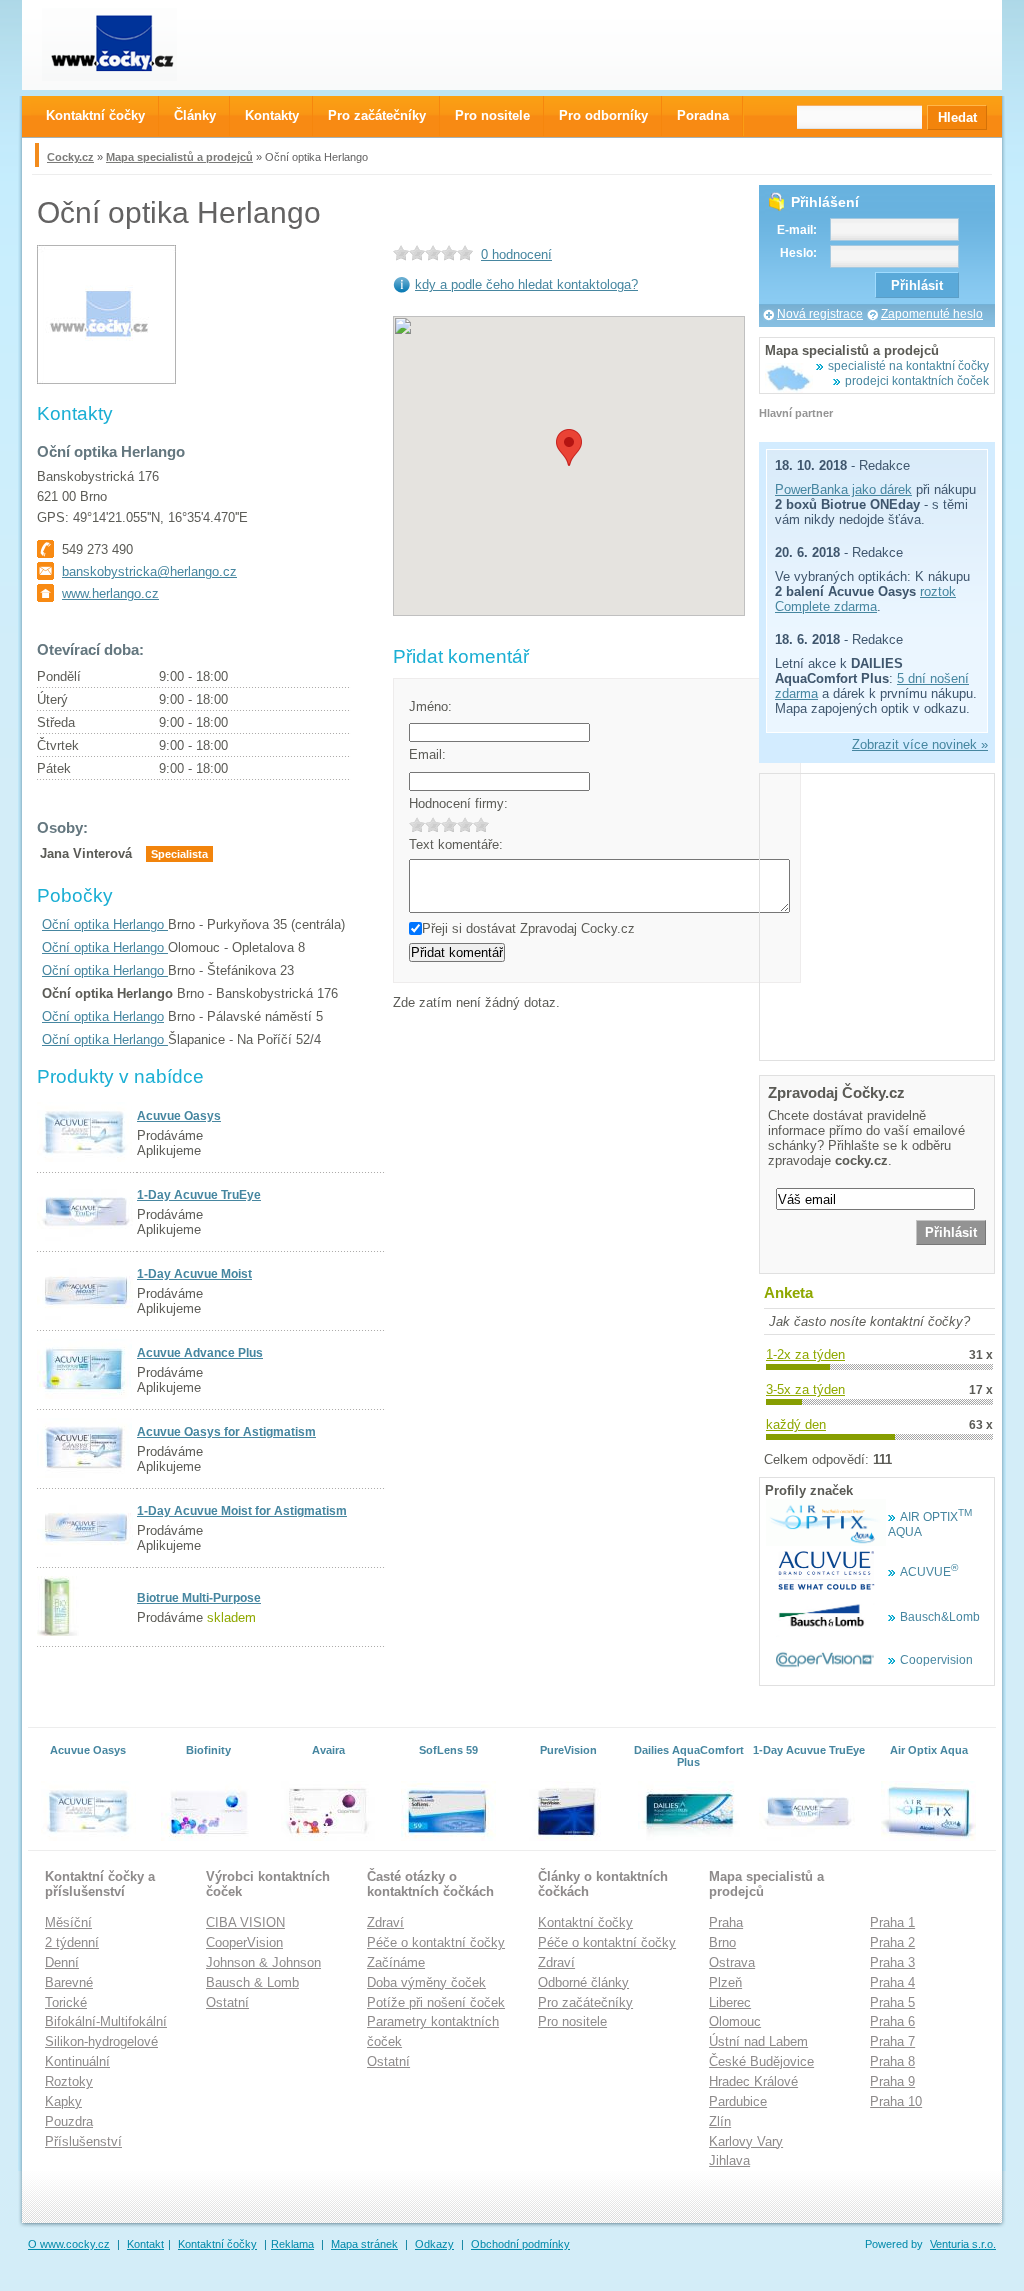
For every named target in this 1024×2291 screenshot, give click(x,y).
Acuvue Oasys (179, 1116)
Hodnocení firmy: (458, 803)
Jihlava (729, 2160)
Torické (66, 2002)
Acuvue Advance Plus (200, 1353)
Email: (427, 754)
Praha (726, 1922)
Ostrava (732, 1962)
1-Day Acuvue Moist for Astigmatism (242, 1511)
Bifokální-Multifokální (106, 2021)
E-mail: (797, 230)
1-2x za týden (805, 1354)
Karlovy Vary (746, 2141)
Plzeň (725, 1982)
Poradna (703, 115)
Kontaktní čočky (585, 1922)
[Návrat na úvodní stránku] (127, 44)
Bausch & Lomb (252, 1982)
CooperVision (244, 1942)
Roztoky (69, 2081)
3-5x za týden (805, 1389)
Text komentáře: (456, 844)
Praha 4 (892, 1982)
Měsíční (68, 1922)
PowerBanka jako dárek (843, 489)
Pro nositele (572, 2021)
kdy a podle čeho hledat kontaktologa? (526, 284)
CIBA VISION (245, 1922)
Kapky (63, 2101)
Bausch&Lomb (940, 1617)
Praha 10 (896, 2101)
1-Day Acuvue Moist (194, 1274)
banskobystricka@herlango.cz (149, 571)
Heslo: (798, 253)
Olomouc (735, 2021)
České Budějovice (761, 2061)
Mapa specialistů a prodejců (179, 157)
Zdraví (385, 1922)
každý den (796, 1424)
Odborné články (583, 1982)
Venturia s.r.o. (963, 2244)
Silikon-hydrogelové (101, 2041)
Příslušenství (83, 2141)
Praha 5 (892, 2002)
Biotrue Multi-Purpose (199, 1598)
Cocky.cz (70, 157)
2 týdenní (72, 1942)
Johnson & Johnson (263, 1962)
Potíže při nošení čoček (436, 2002)
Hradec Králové (753, 2081)
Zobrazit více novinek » (920, 744)
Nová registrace (820, 314)
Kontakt (145, 2244)
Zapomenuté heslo (932, 314)
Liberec (730, 2002)
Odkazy (434, 2244)
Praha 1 (892, 1922)
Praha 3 (892, 1962)
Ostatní (227, 2002)
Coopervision (936, 1660)
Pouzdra (69, 2121)
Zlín (720, 2121)
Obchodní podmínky (520, 2244)
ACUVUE (929, 1572)
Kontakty (272, 115)
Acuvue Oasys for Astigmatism (226, 1432)
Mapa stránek (364, 2244)
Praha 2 (892, 1942)
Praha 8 (892, 2061)
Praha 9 (892, 2081)
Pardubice (738, 2101)
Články (195, 115)
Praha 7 (892, 2041)
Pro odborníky (603, 115)
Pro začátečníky (585, 2002)
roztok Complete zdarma (865, 599)
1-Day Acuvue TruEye (199, 1195)
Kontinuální (77, 2061)
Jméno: (430, 706)
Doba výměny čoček (426, 1982)
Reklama (292, 2244)
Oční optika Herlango (105, 924)
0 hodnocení (516, 254)
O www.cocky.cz (69, 2244)
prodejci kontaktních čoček (917, 381)
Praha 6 (892, 2021)
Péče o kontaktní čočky (436, 1942)
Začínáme (396, 1962)
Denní (62, 1962)
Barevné (69, 1982)
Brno (722, 1942)
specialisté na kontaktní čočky (908, 366)
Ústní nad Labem (758, 2041)
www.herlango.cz (110, 593)
